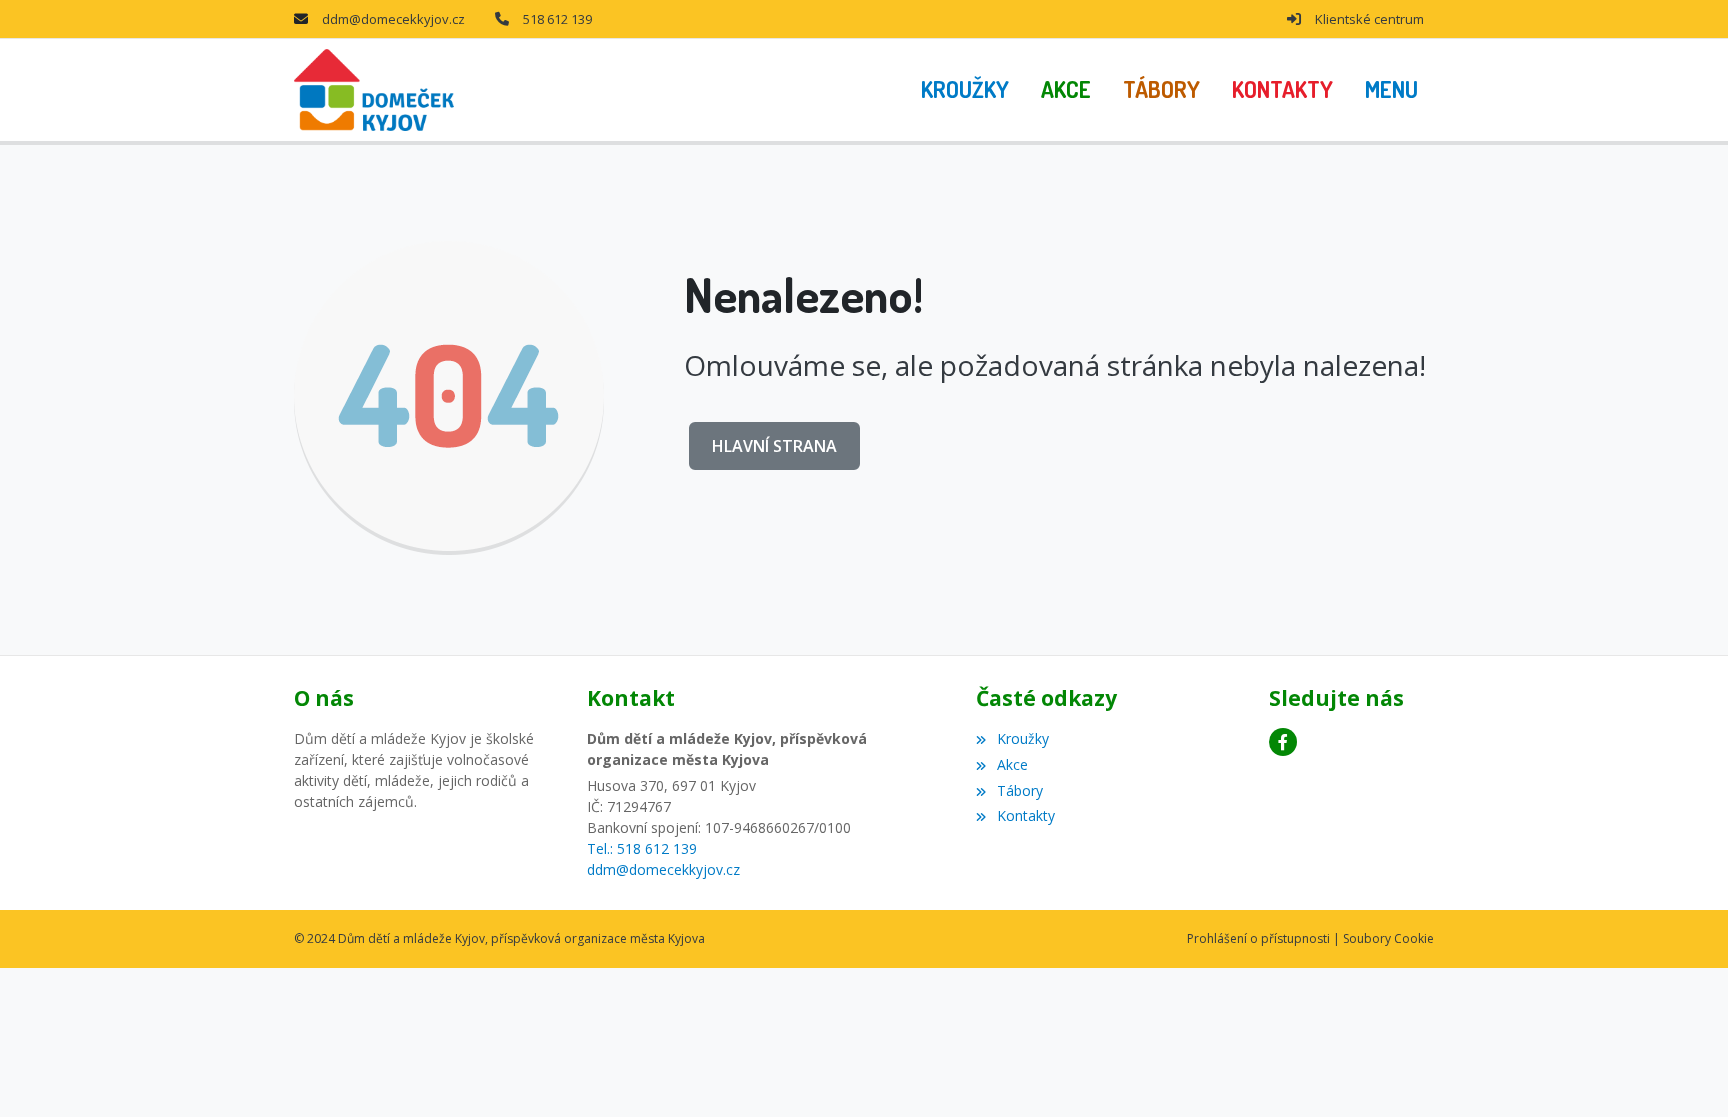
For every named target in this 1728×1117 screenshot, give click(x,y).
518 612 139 (557, 19)
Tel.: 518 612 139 (642, 848)
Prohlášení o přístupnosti (1258, 938)
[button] (1391, 90)
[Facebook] (1283, 742)
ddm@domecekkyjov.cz (393, 19)
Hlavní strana (774, 446)
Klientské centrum (1369, 19)
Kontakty (1025, 815)
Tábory (1019, 790)
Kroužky (1022, 738)
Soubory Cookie (1388, 938)
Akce (1012, 764)
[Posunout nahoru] (1683, 1072)
